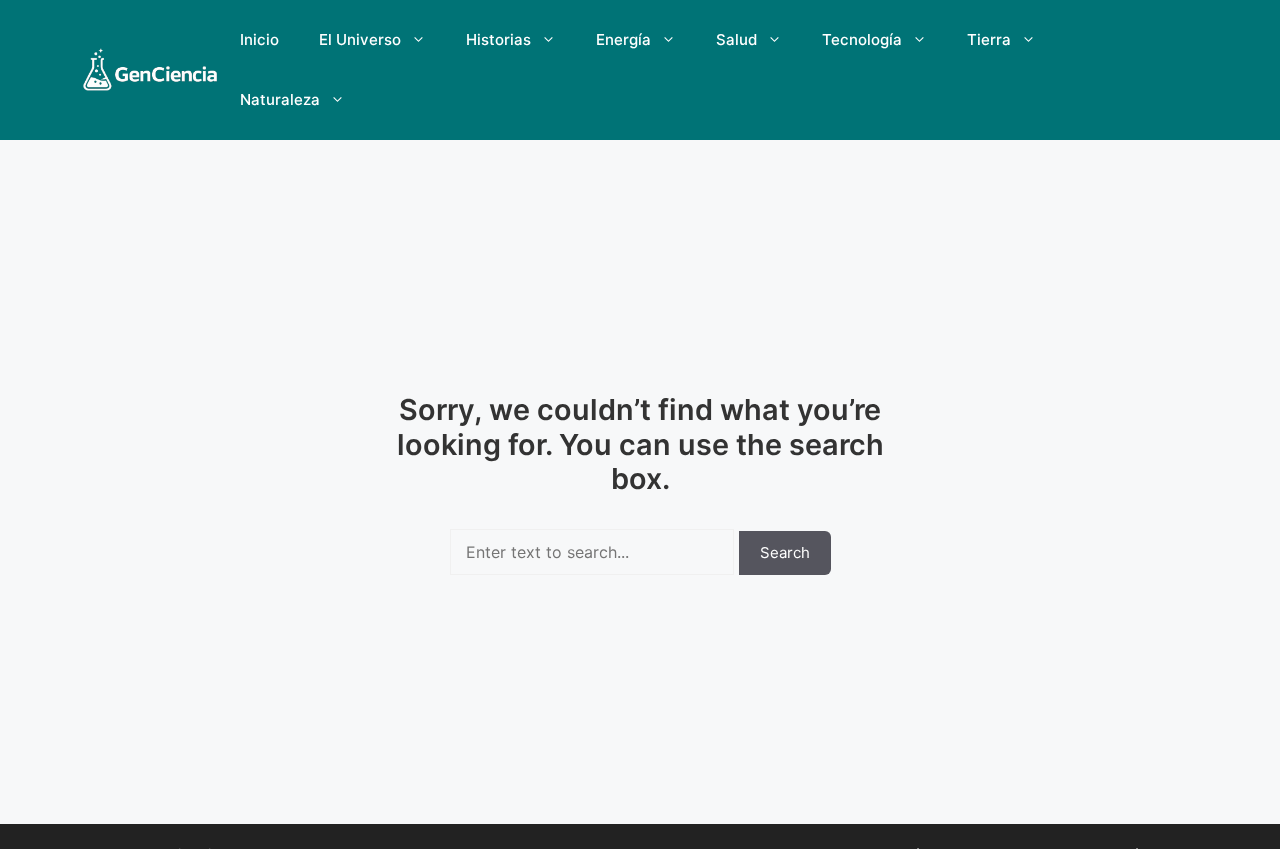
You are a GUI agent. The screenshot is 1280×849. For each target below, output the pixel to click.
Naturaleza (280, 99)
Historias (498, 39)
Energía (623, 39)
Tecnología (862, 39)
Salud (736, 39)
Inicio (259, 39)
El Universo (360, 39)
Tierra (989, 39)
